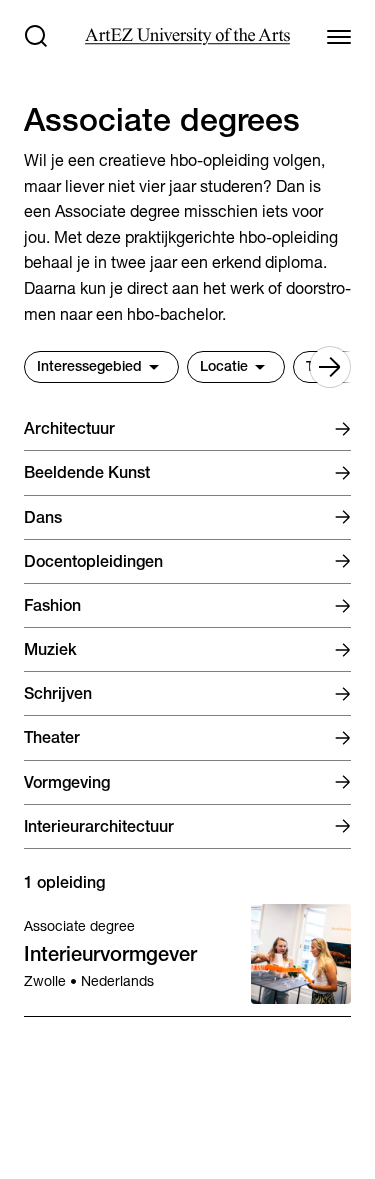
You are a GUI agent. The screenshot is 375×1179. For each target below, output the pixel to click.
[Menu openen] (339, 36)
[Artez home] (187, 36)
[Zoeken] (36, 36)
